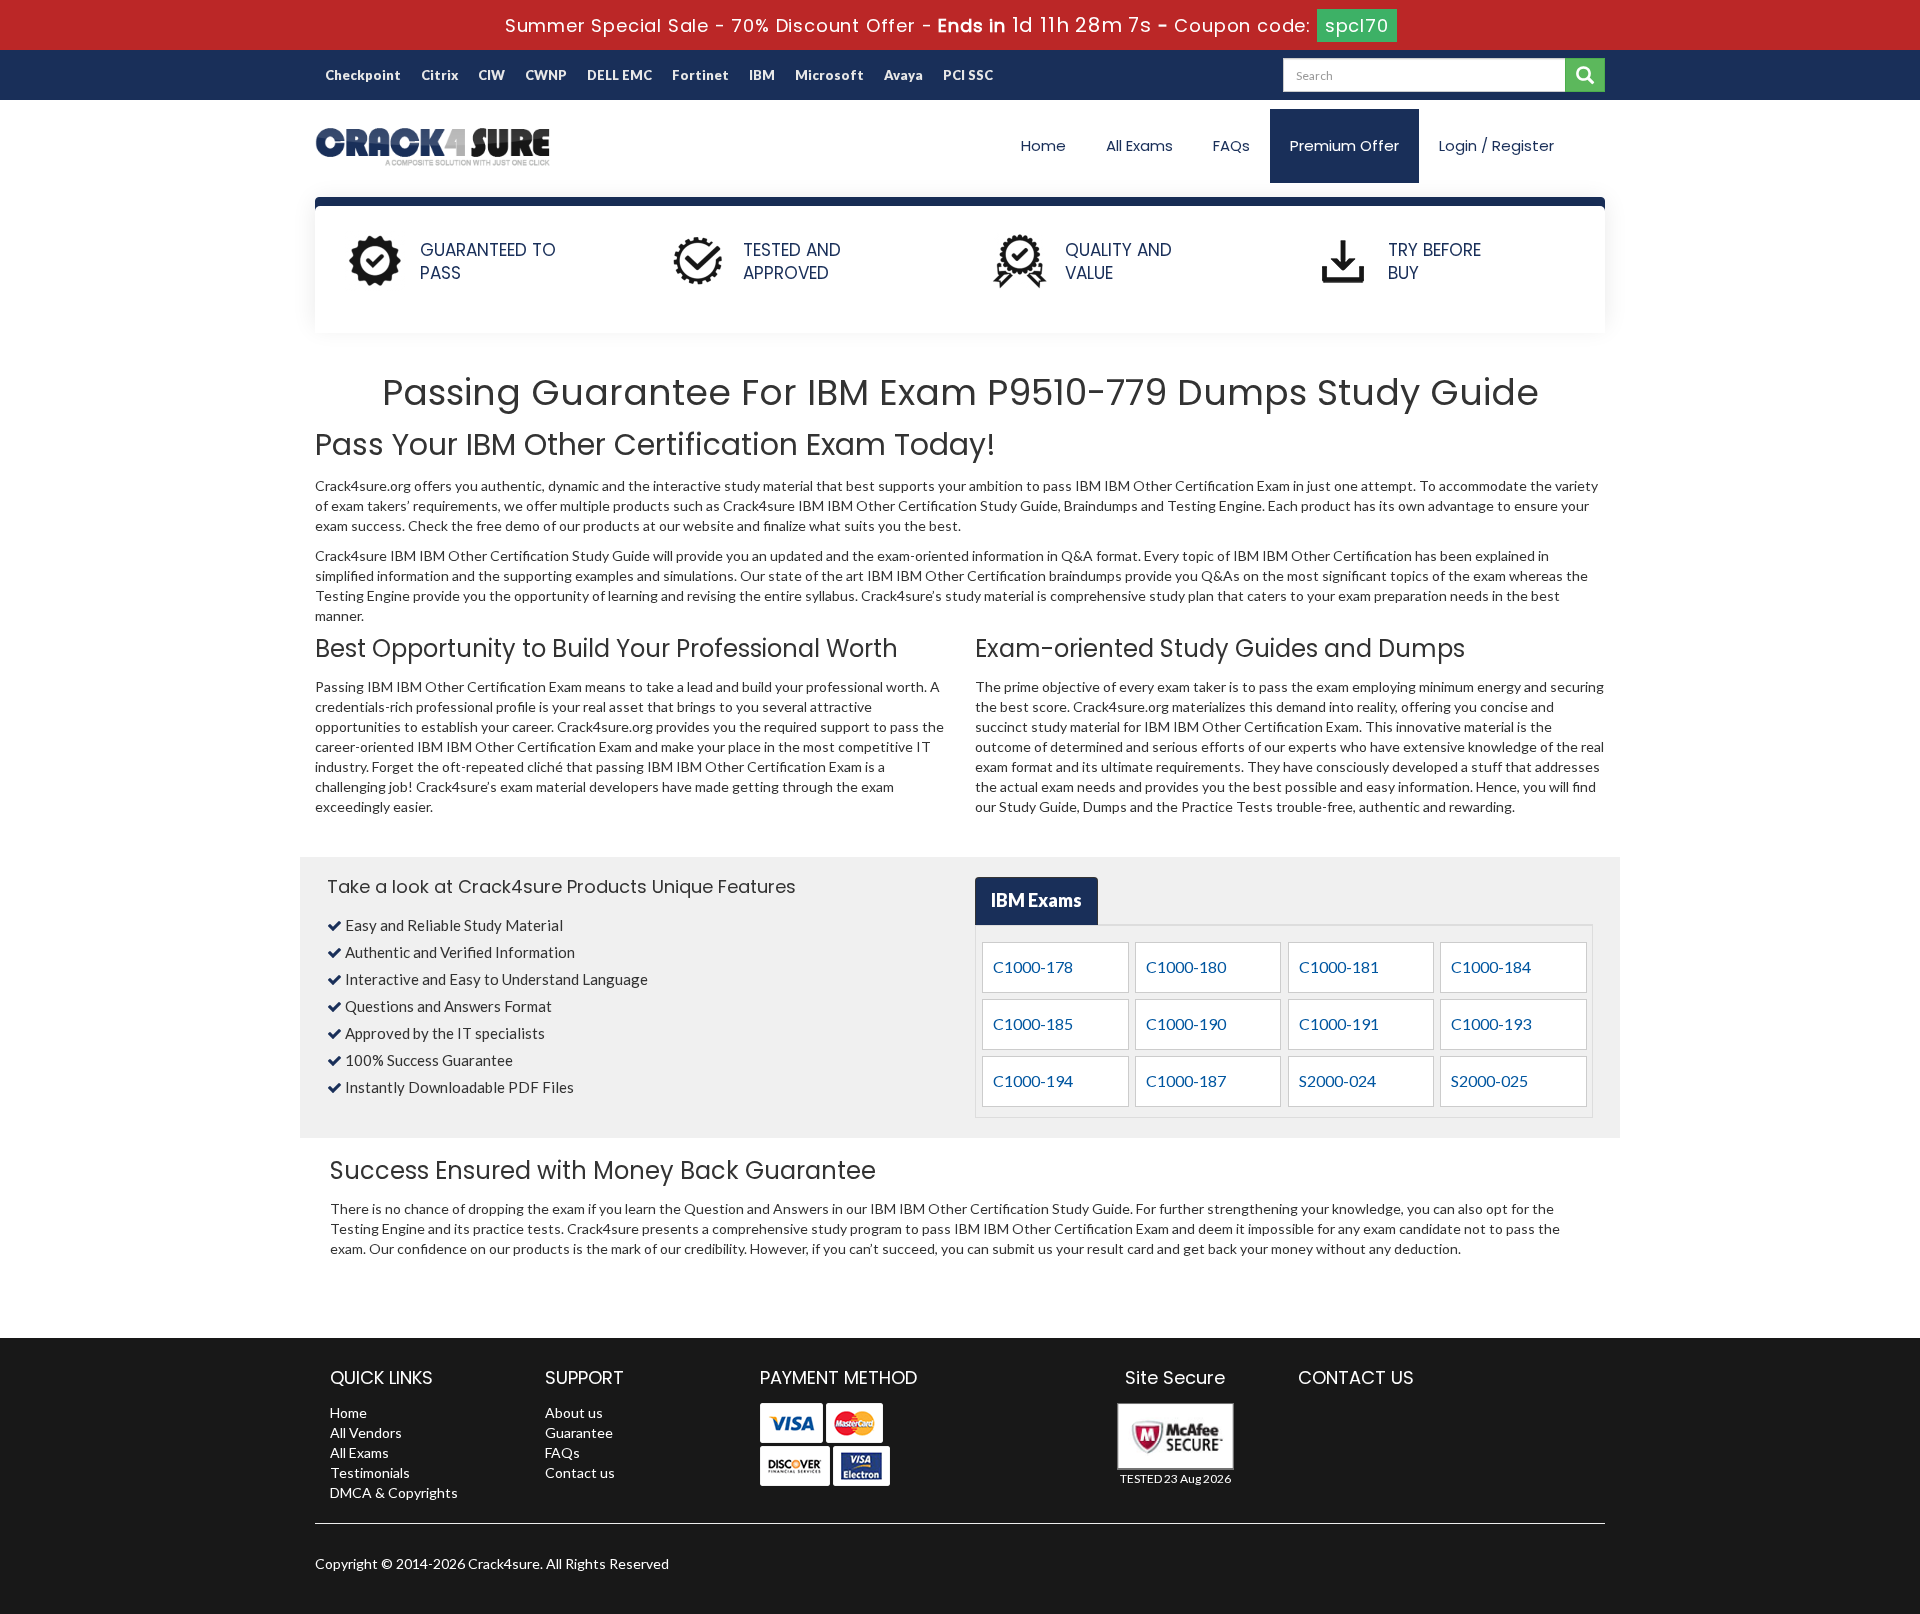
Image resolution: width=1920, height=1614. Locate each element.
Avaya (903, 75)
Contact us (580, 1472)
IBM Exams (1036, 900)
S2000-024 (1337, 1080)
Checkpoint (363, 75)
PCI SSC (968, 75)
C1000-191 (1339, 1023)
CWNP (546, 75)
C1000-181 (1339, 966)
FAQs (1231, 145)
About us (574, 1412)
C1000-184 (1491, 966)
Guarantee (579, 1432)
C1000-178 (1033, 966)
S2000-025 (1489, 1080)
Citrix (439, 75)
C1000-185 (1033, 1023)
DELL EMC (619, 75)
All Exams (1139, 145)
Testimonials (370, 1472)
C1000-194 (1033, 1080)
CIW (491, 75)
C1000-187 (1186, 1080)
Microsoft (829, 75)
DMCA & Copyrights (394, 1492)
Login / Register (1496, 145)
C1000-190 (1186, 1023)
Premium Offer (1344, 145)
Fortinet (700, 75)
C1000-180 (1186, 966)
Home (1043, 145)
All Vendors (366, 1432)
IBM (762, 75)
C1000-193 (1491, 1023)
